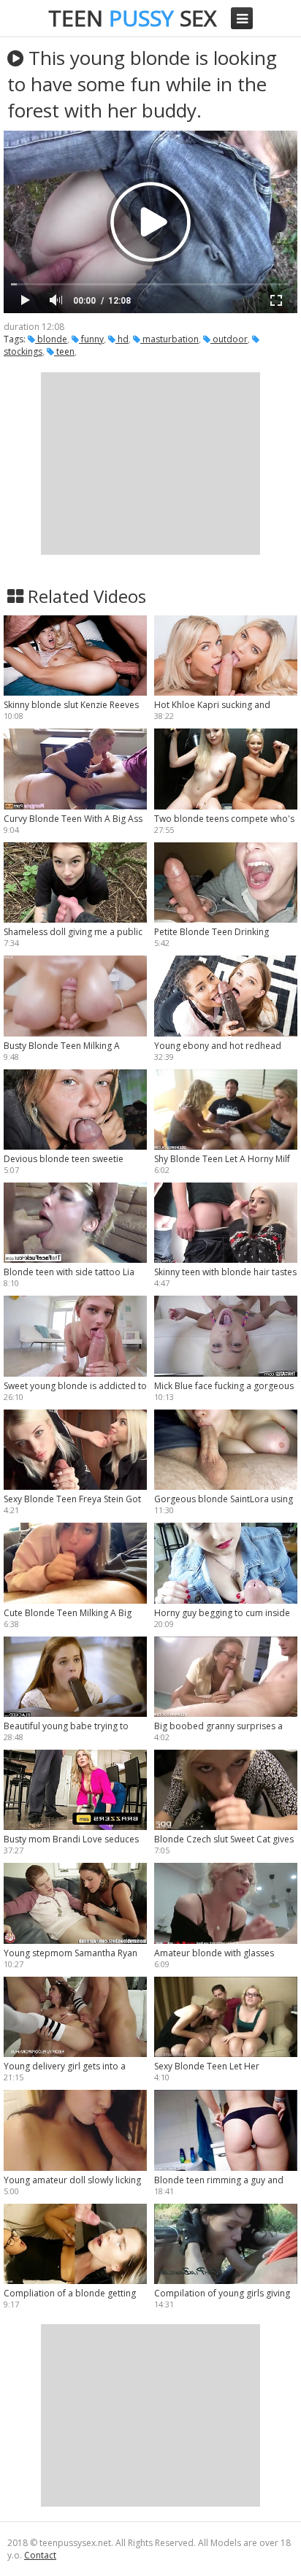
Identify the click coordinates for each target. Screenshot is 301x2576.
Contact (40, 2555)
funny (91, 339)
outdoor (229, 339)
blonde (51, 339)
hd (122, 339)
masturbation (169, 339)
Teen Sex (132, 18)
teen (64, 351)
